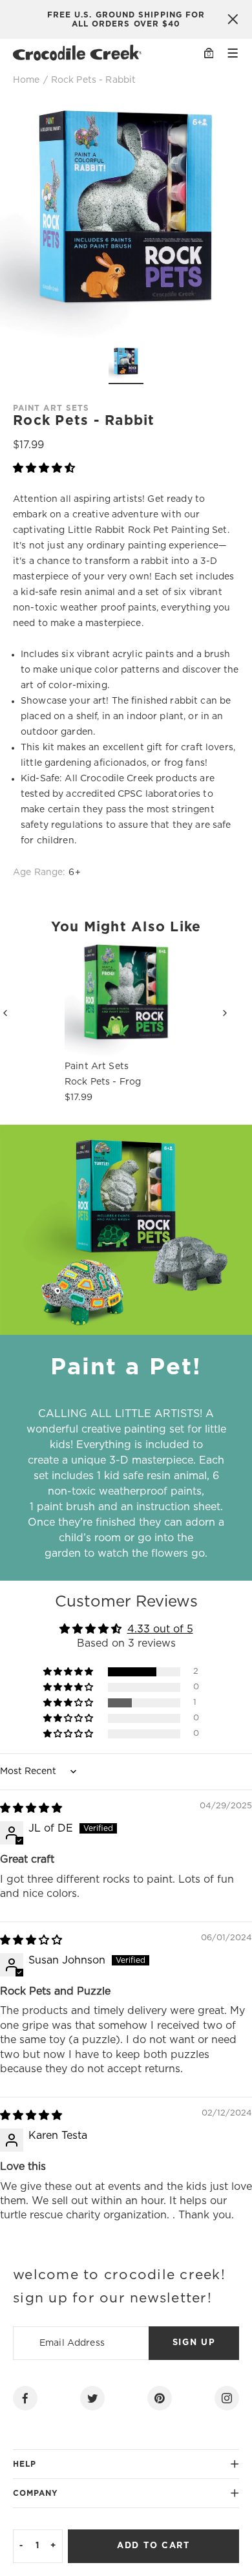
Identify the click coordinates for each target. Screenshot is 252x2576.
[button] (44, 468)
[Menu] (233, 53)
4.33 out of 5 (160, 1629)
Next (236, 1012)
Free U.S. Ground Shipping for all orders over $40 (126, 19)
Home (26, 80)
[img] (31, 1808)
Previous (16, 1012)
